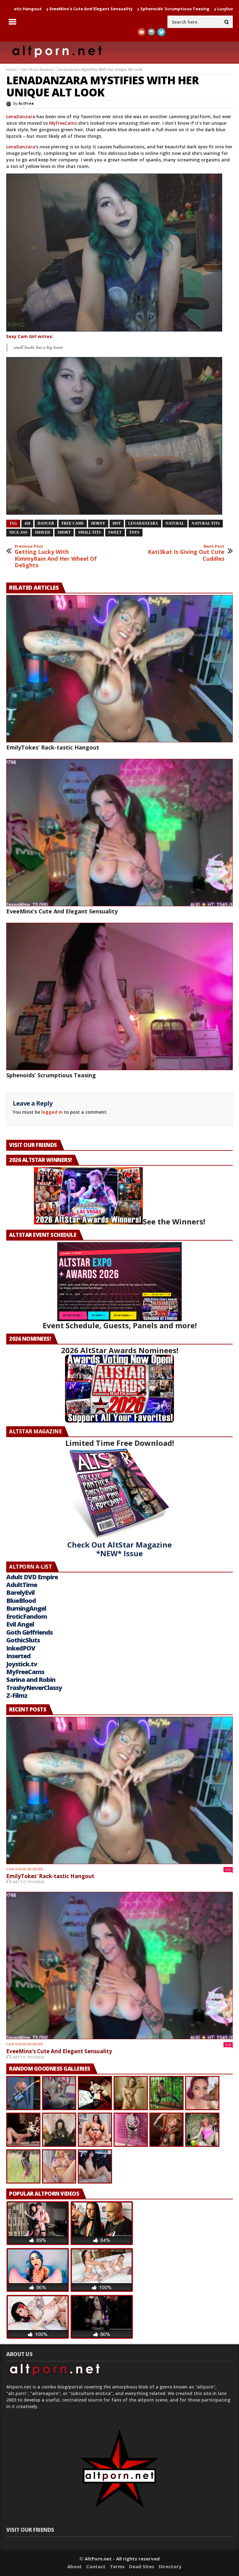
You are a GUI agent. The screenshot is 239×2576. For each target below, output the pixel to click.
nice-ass (18, 532)
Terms (117, 2566)
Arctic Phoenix (29, 1882)
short (64, 532)
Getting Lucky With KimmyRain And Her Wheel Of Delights (56, 556)
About (75, 2566)
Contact (96, 2566)
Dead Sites (142, 2566)
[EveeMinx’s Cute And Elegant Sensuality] (119, 833)
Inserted (18, 1656)
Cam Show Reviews (37, 70)
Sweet (115, 532)
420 (27, 523)
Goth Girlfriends (29, 1632)
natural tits (206, 523)
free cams (73, 523)
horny (98, 523)
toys (134, 532)
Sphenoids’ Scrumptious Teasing (80, 9)
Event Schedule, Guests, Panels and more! (120, 1325)
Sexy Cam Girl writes (29, 336)
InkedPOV (21, 1648)
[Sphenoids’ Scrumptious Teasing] (119, 996)
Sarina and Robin (31, 1680)
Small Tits (89, 532)
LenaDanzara (21, 116)
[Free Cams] (119, 436)
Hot (117, 523)
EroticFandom (27, 1616)
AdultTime (22, 1585)
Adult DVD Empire (32, 1577)
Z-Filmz (17, 1695)
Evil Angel (20, 1624)
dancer (46, 523)
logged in (52, 1112)
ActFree (26, 103)
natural (175, 523)
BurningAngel (26, 1608)
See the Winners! (174, 1221)
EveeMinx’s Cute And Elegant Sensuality (62, 911)
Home (12, 70)
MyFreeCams (63, 123)
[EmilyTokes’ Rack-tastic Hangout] (119, 669)
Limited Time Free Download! (120, 1443)
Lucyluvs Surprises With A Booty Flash (162, 9)
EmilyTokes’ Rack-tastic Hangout (53, 747)
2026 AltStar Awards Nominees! (120, 1350)
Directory (170, 2566)
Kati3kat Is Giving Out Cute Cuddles (186, 553)
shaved (42, 532)
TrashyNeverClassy (34, 1688)
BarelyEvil (20, 1592)
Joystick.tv (22, 1664)
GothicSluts (23, 1640)
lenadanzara (143, 523)
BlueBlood (21, 1601)
